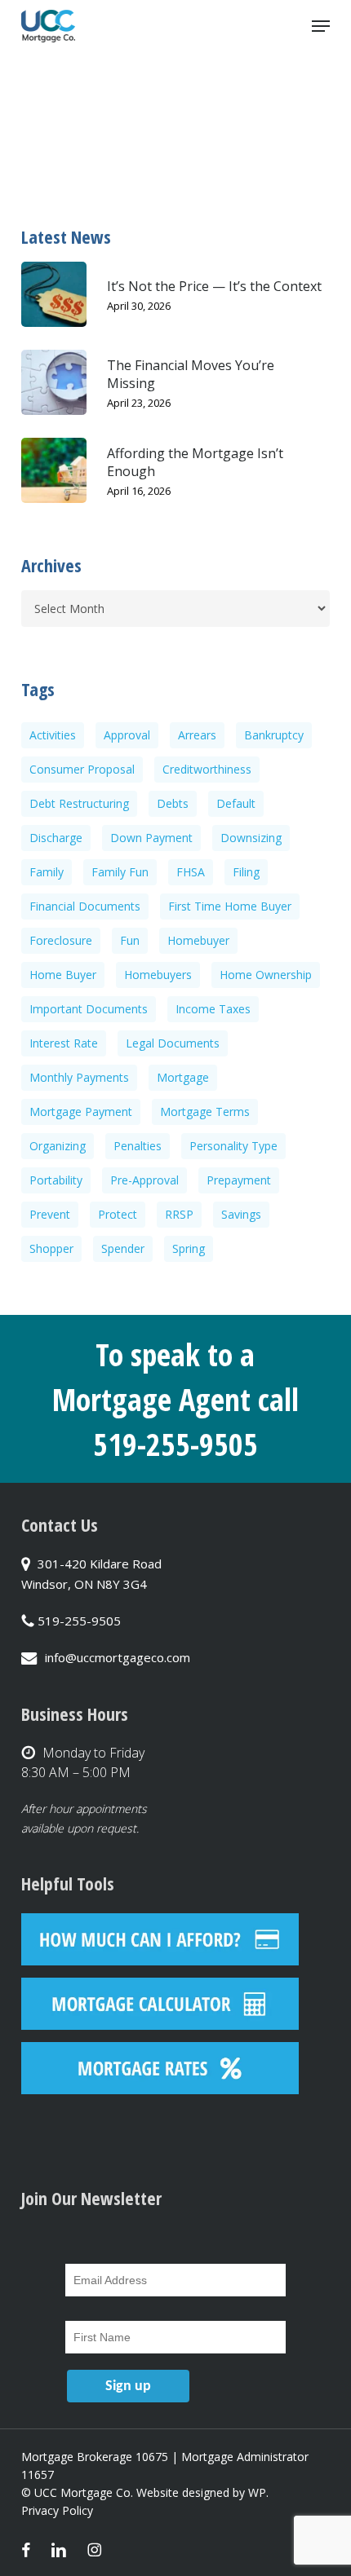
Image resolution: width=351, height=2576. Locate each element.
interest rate (64, 1043)
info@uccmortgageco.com (118, 1657)
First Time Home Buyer (230, 906)
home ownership (266, 975)
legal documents (173, 1043)
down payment (151, 838)
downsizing (251, 838)
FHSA (191, 872)
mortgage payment (81, 1112)
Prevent (50, 1214)
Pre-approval (144, 1180)
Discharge (56, 838)
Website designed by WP (201, 2492)
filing (246, 872)
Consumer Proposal (82, 769)
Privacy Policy (57, 2510)
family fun (120, 872)
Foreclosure (61, 940)
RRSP (179, 1214)
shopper (51, 1248)
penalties (138, 1146)
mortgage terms (205, 1112)
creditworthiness (207, 769)
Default (236, 803)
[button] (321, 26)
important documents (89, 1009)
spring (189, 1248)
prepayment (239, 1180)
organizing (58, 1146)
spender (123, 1248)
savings (241, 1214)
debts (173, 803)
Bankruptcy (274, 735)
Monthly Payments (79, 1077)
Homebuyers (158, 975)
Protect (118, 1214)
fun (130, 940)
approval (127, 735)
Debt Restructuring (79, 803)
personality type (233, 1146)
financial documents (85, 906)
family (47, 872)
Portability (56, 1180)
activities (53, 735)
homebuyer (198, 940)
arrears (197, 735)
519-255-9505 (79, 1621)
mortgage (183, 1077)
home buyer (63, 975)
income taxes (213, 1009)
